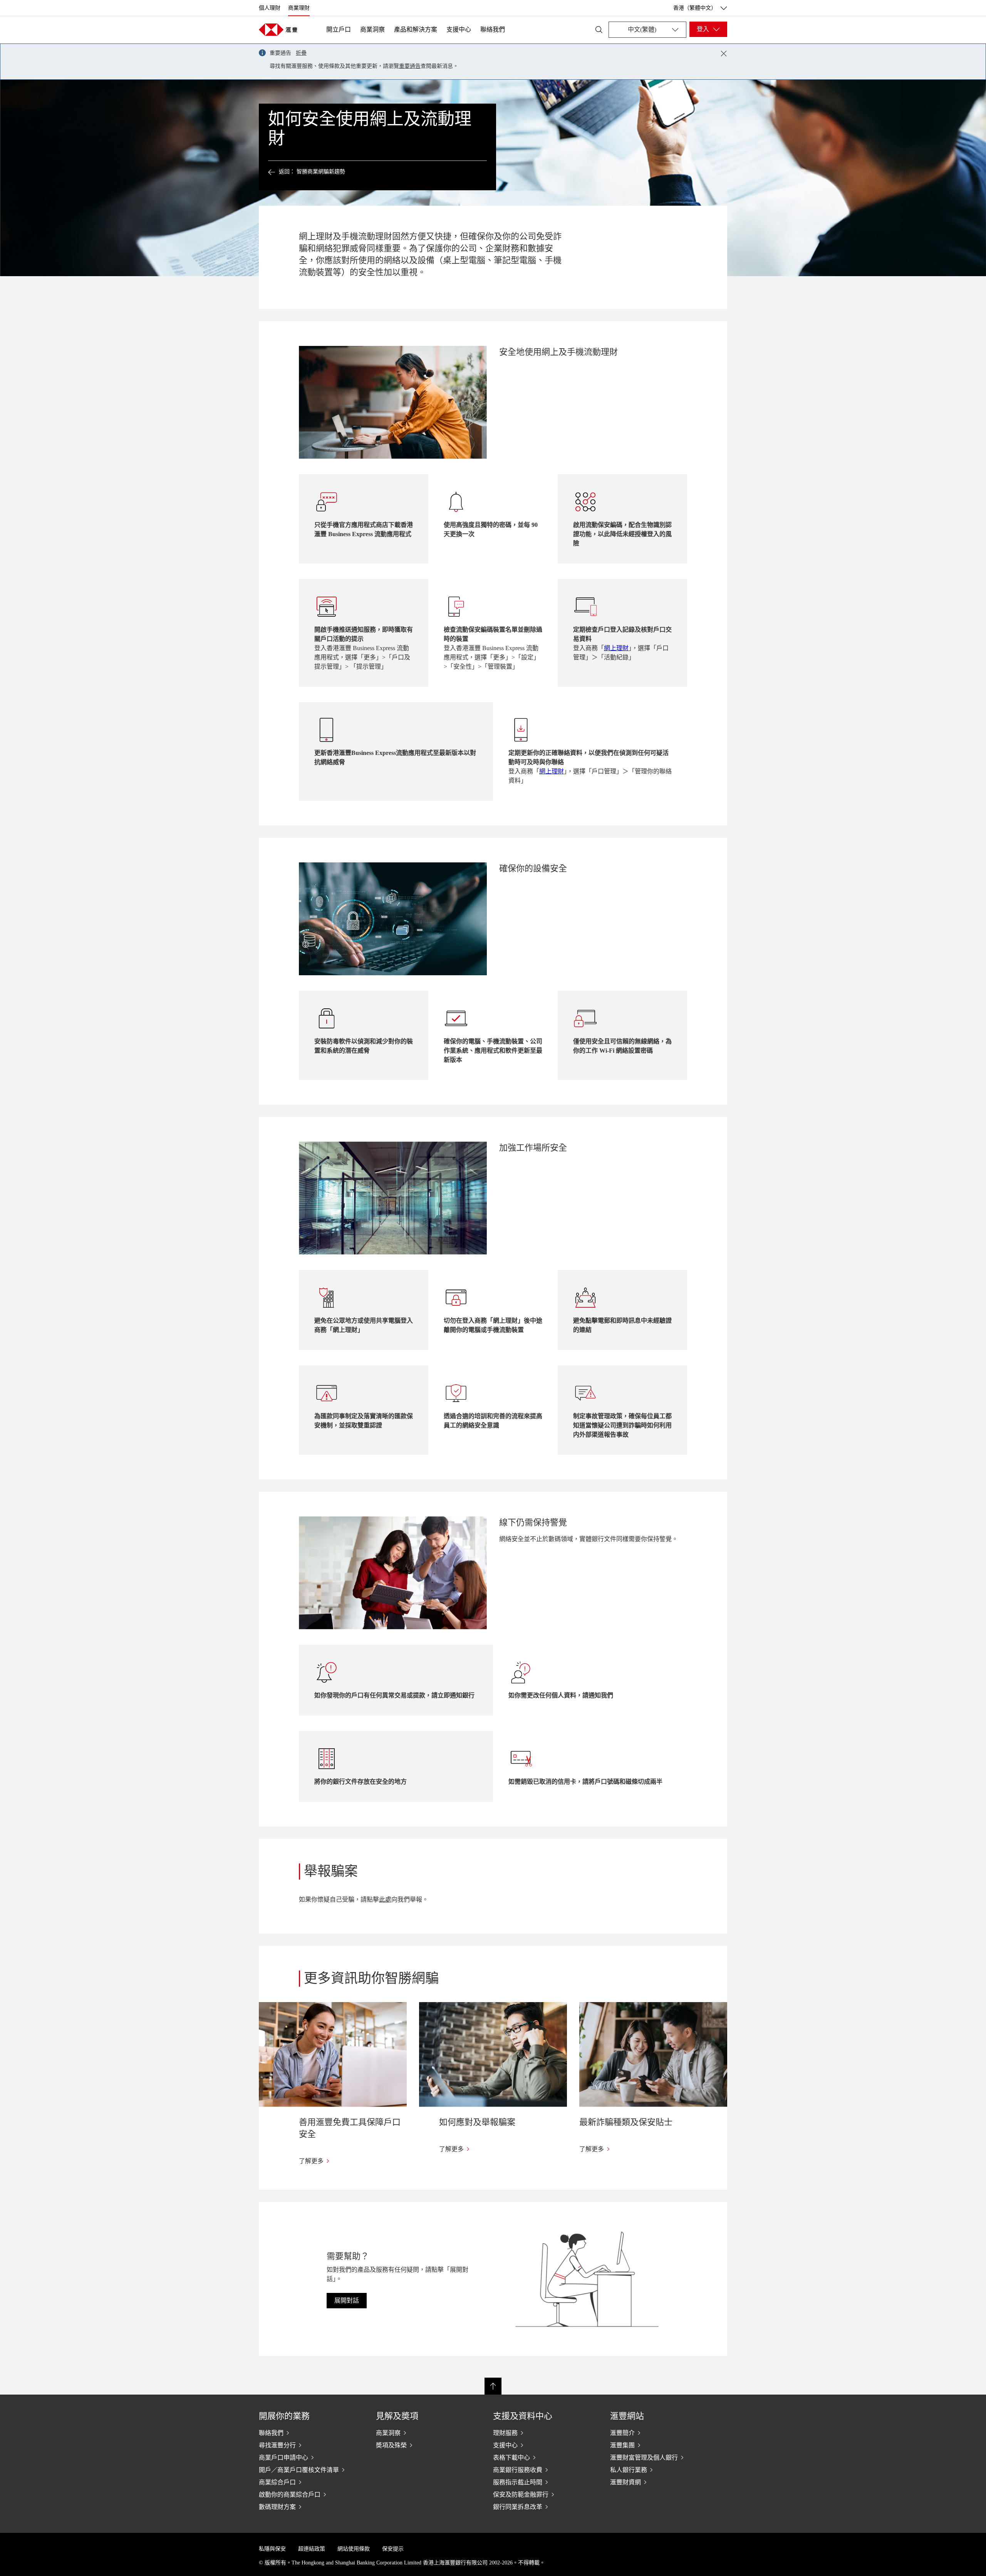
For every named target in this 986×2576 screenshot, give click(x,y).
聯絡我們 (493, 29)
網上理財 (616, 648)
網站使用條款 (354, 2549)
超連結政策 (312, 2549)
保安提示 (393, 2549)
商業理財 (299, 8)
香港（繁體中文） (695, 8)
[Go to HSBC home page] (278, 30)
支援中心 (459, 29)
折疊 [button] (301, 53)
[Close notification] (724, 54)
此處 (385, 1899)
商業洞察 (372, 29)
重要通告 (410, 66)
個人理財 (270, 8)
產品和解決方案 (416, 29)
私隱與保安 (272, 2549)
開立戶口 (339, 29)
